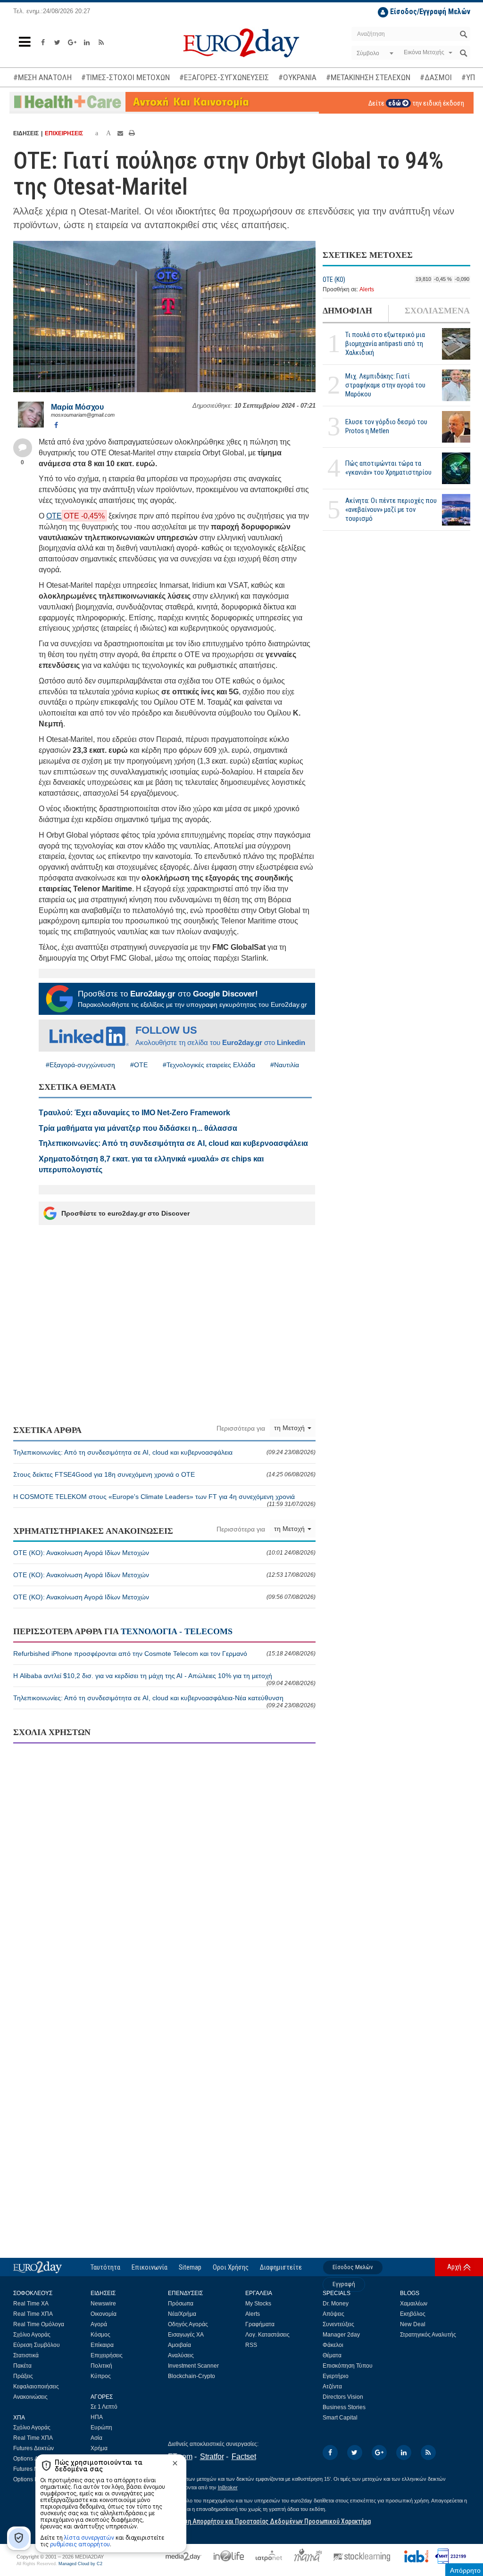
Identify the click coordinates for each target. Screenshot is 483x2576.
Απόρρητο (465, 2570)
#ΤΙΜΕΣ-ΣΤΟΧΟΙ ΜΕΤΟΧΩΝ (125, 77)
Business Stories (344, 2407)
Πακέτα (22, 2366)
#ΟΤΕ (139, 1065)
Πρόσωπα (181, 2304)
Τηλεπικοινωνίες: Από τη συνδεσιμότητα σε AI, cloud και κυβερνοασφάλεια (164, 1452)
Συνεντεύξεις (338, 2324)
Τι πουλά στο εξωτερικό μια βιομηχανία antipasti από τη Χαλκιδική (385, 344)
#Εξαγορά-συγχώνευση (80, 1065)
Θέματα (332, 2355)
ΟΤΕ (54, 516)
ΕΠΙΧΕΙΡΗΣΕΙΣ (64, 133)
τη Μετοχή (290, 1428)
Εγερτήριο (336, 2376)
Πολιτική (101, 2366)
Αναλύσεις (181, 2355)
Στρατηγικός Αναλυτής (428, 2335)
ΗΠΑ (97, 2417)
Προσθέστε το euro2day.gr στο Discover (125, 1213)
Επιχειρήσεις (107, 2355)
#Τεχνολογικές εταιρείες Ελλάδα (209, 1065)
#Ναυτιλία (285, 1065)
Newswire (103, 2304)
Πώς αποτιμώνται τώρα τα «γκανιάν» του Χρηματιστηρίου (388, 468)
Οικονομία (104, 2314)
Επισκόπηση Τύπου (348, 2366)
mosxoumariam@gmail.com (83, 415)
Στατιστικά (26, 2355)
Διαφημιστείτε (281, 2267)
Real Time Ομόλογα (39, 2324)
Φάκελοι (333, 2345)
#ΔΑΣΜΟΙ (436, 77)
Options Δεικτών (34, 2459)
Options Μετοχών (35, 2479)
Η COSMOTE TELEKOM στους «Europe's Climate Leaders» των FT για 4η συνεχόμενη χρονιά (164, 1500)
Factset (244, 2457)
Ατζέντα (332, 2387)
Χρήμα (99, 2448)
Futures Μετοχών (35, 2469)
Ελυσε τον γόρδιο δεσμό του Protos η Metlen (386, 426)
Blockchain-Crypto (192, 2376)
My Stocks (258, 2304)
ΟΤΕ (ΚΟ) (334, 280)
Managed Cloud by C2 (80, 2564)
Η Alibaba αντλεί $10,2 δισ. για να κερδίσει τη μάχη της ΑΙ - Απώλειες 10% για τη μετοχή (164, 1679)
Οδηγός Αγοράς (188, 2324)
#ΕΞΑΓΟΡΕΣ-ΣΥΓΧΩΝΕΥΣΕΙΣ (224, 77)
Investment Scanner (193, 2366)
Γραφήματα (260, 2324)
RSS (251, 2345)
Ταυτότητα (105, 2267)
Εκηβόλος (413, 2314)
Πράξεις (23, 2376)
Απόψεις (333, 2314)
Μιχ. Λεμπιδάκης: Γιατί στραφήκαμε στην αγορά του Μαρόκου (385, 385)
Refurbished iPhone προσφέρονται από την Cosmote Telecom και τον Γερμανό (164, 1654)
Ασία (96, 2438)
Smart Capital (340, 2418)
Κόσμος (100, 2335)
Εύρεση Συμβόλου (37, 2345)
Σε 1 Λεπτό (104, 2407)
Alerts (367, 289)
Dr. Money (336, 2304)
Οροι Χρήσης (231, 2267)
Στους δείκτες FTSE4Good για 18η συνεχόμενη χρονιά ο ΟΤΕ (164, 1474)
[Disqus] (164, 1872)
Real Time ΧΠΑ (33, 2314)
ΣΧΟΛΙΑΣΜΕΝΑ (437, 311)
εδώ (395, 103)
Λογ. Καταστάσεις (267, 2335)
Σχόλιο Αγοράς (32, 2335)
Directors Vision (343, 2397)
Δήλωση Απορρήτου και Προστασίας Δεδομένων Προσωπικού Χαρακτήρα (269, 2521)
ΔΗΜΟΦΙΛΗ (347, 311)
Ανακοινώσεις (30, 2397)
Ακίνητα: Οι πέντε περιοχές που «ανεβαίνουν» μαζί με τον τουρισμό (391, 510)
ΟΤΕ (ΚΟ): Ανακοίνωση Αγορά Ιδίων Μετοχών (164, 1553)
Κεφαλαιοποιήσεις (36, 2387)
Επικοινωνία (150, 2267)
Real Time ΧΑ (31, 2304)
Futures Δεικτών (33, 2448)
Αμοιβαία (179, 2345)
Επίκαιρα (102, 2345)
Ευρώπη (101, 2428)
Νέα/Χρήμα (182, 2314)
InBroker (228, 2487)
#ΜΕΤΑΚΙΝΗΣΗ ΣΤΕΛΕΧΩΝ (368, 77)
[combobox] (374, 53)
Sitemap (190, 2267)
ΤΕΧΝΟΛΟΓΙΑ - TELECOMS (177, 1631)
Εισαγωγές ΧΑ (186, 2335)
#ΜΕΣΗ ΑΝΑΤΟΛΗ (42, 77)
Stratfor (212, 2457)
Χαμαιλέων (414, 2304)
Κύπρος (101, 2376)
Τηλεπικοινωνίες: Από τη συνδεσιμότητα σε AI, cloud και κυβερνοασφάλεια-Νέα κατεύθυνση (164, 1701)
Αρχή (454, 2267)
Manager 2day (341, 2335)
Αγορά (99, 2324)
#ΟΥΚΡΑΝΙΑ (297, 77)
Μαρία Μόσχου (77, 407)
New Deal (413, 2324)
